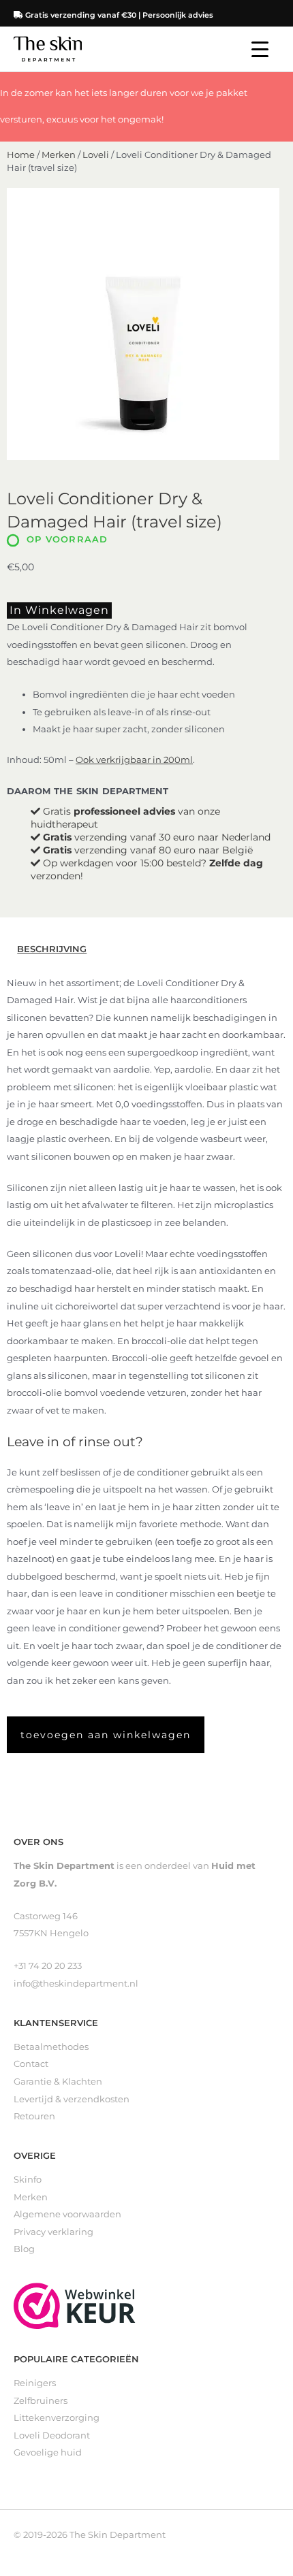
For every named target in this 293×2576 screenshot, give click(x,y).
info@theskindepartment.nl (76, 1984)
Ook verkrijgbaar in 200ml (134, 760)
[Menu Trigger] (260, 49)
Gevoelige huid (48, 2452)
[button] (106, 1735)
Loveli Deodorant (52, 2435)
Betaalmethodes (51, 2047)
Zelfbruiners (41, 2401)
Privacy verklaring (53, 2232)
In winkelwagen (59, 610)
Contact (31, 2064)
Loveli (96, 155)
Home (21, 155)
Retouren (34, 2116)
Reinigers (35, 2383)
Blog (24, 2249)
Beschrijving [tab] (52, 949)
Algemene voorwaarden (67, 2214)
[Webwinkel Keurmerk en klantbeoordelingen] (75, 2305)
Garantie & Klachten (58, 2082)
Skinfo (28, 2180)
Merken (59, 155)
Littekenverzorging (57, 2418)
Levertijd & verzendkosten (72, 2099)
